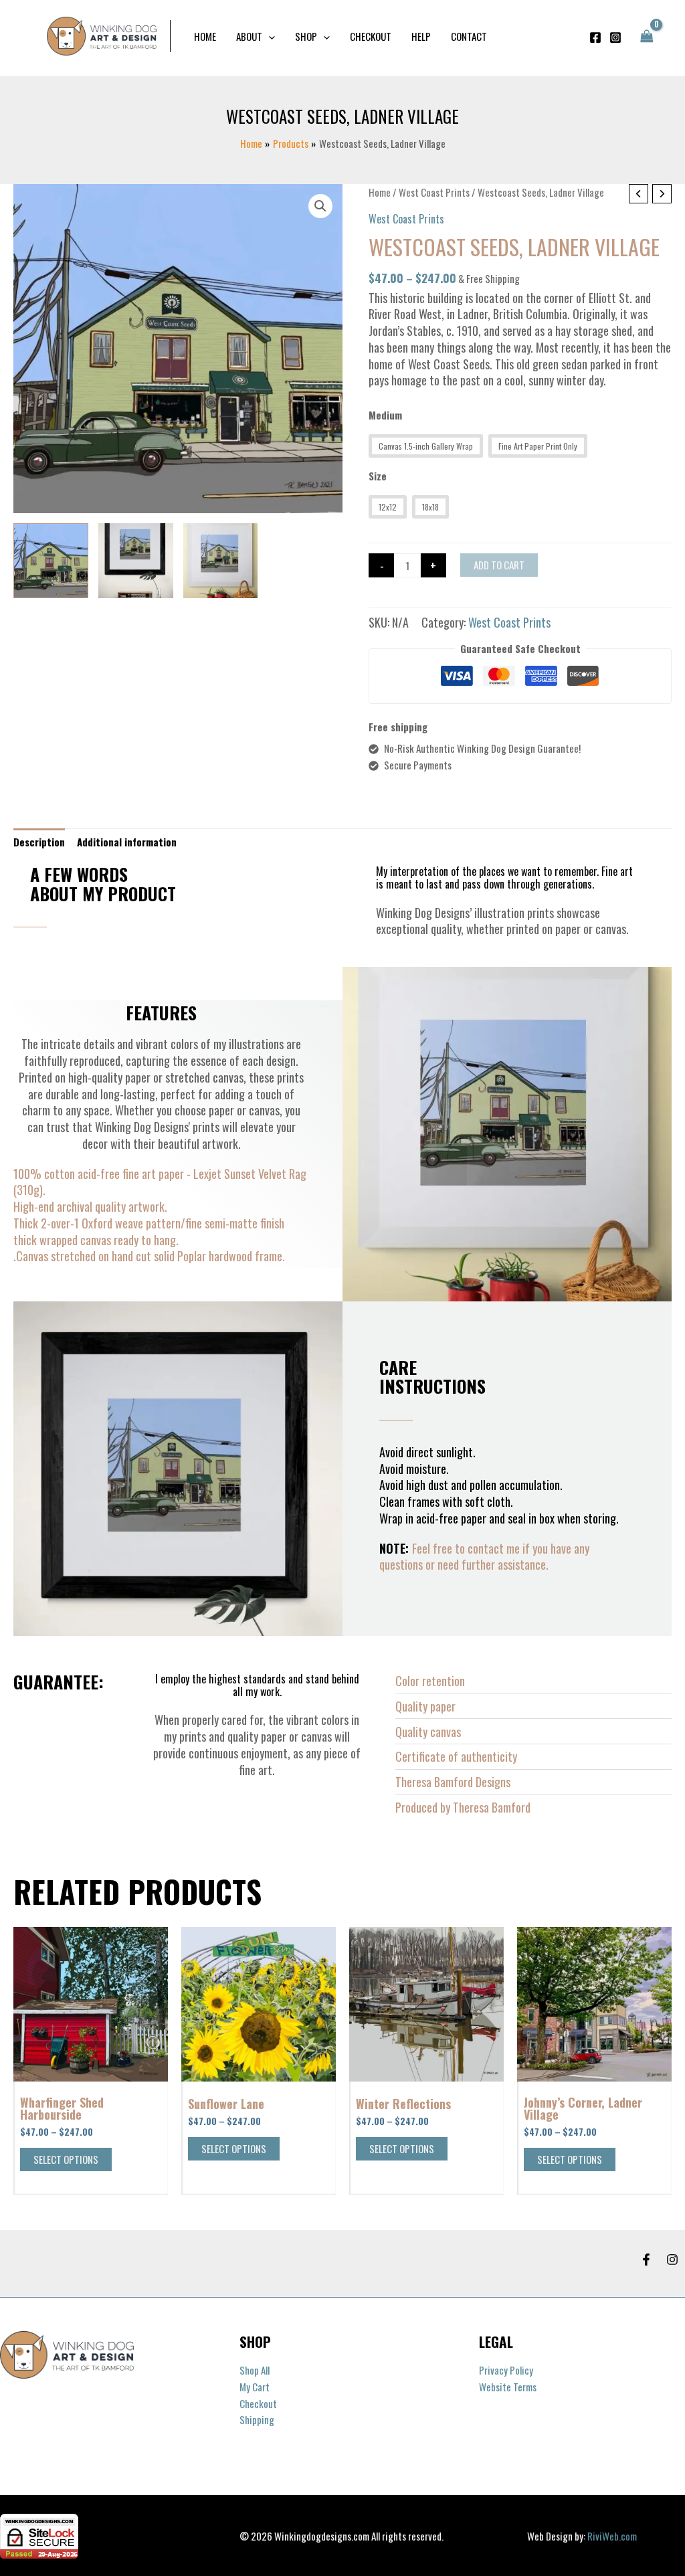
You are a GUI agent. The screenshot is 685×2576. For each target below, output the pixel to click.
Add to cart (499, 565)
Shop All (255, 2370)
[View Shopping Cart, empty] (647, 36)
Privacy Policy (506, 2370)
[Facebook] (595, 37)
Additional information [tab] (127, 842)
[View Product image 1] (51, 561)
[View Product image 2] (136, 561)
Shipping (257, 2419)
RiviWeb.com (612, 2536)
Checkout (258, 2403)
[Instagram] (615, 37)
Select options (66, 2159)
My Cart (255, 2387)
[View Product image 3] (221, 561)
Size (378, 476)
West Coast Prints (434, 192)
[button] (269, 36)
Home (380, 192)
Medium (385, 415)
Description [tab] (39, 842)
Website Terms (508, 2387)
